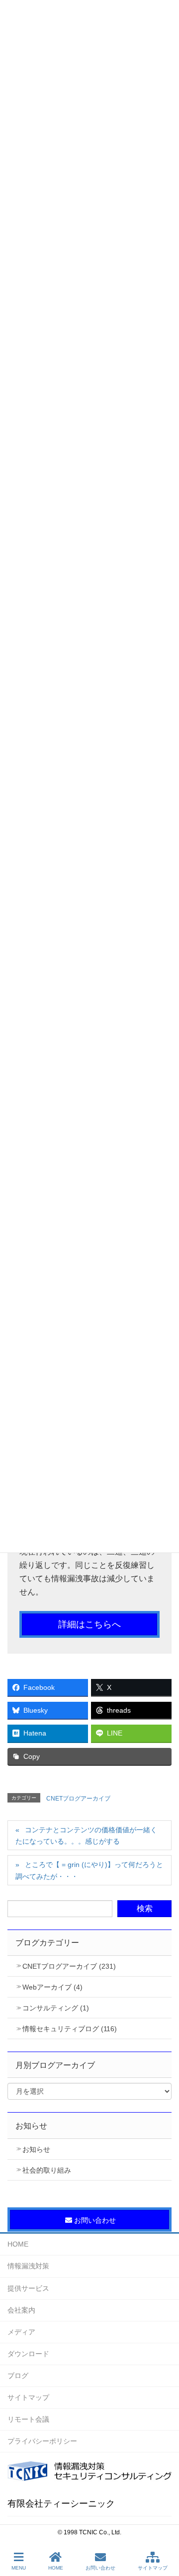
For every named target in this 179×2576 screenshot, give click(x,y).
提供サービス (28, 2288)
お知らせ (36, 2149)
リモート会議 (28, 2419)
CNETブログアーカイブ (78, 1799)
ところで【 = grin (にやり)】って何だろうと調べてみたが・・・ (89, 1870)
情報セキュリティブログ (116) (70, 2029)
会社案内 (21, 2310)
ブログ (18, 2376)
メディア (21, 2332)
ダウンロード (28, 2354)
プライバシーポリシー (42, 2441)
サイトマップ (28, 2397)
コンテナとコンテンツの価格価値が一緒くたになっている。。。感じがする (86, 1835)
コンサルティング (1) (56, 2008)
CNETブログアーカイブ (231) (69, 1966)
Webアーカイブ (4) (52, 1987)
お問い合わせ (100, 2568)
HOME (18, 2244)
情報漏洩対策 (28, 2266)
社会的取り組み (47, 2170)
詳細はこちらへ (89, 1624)
